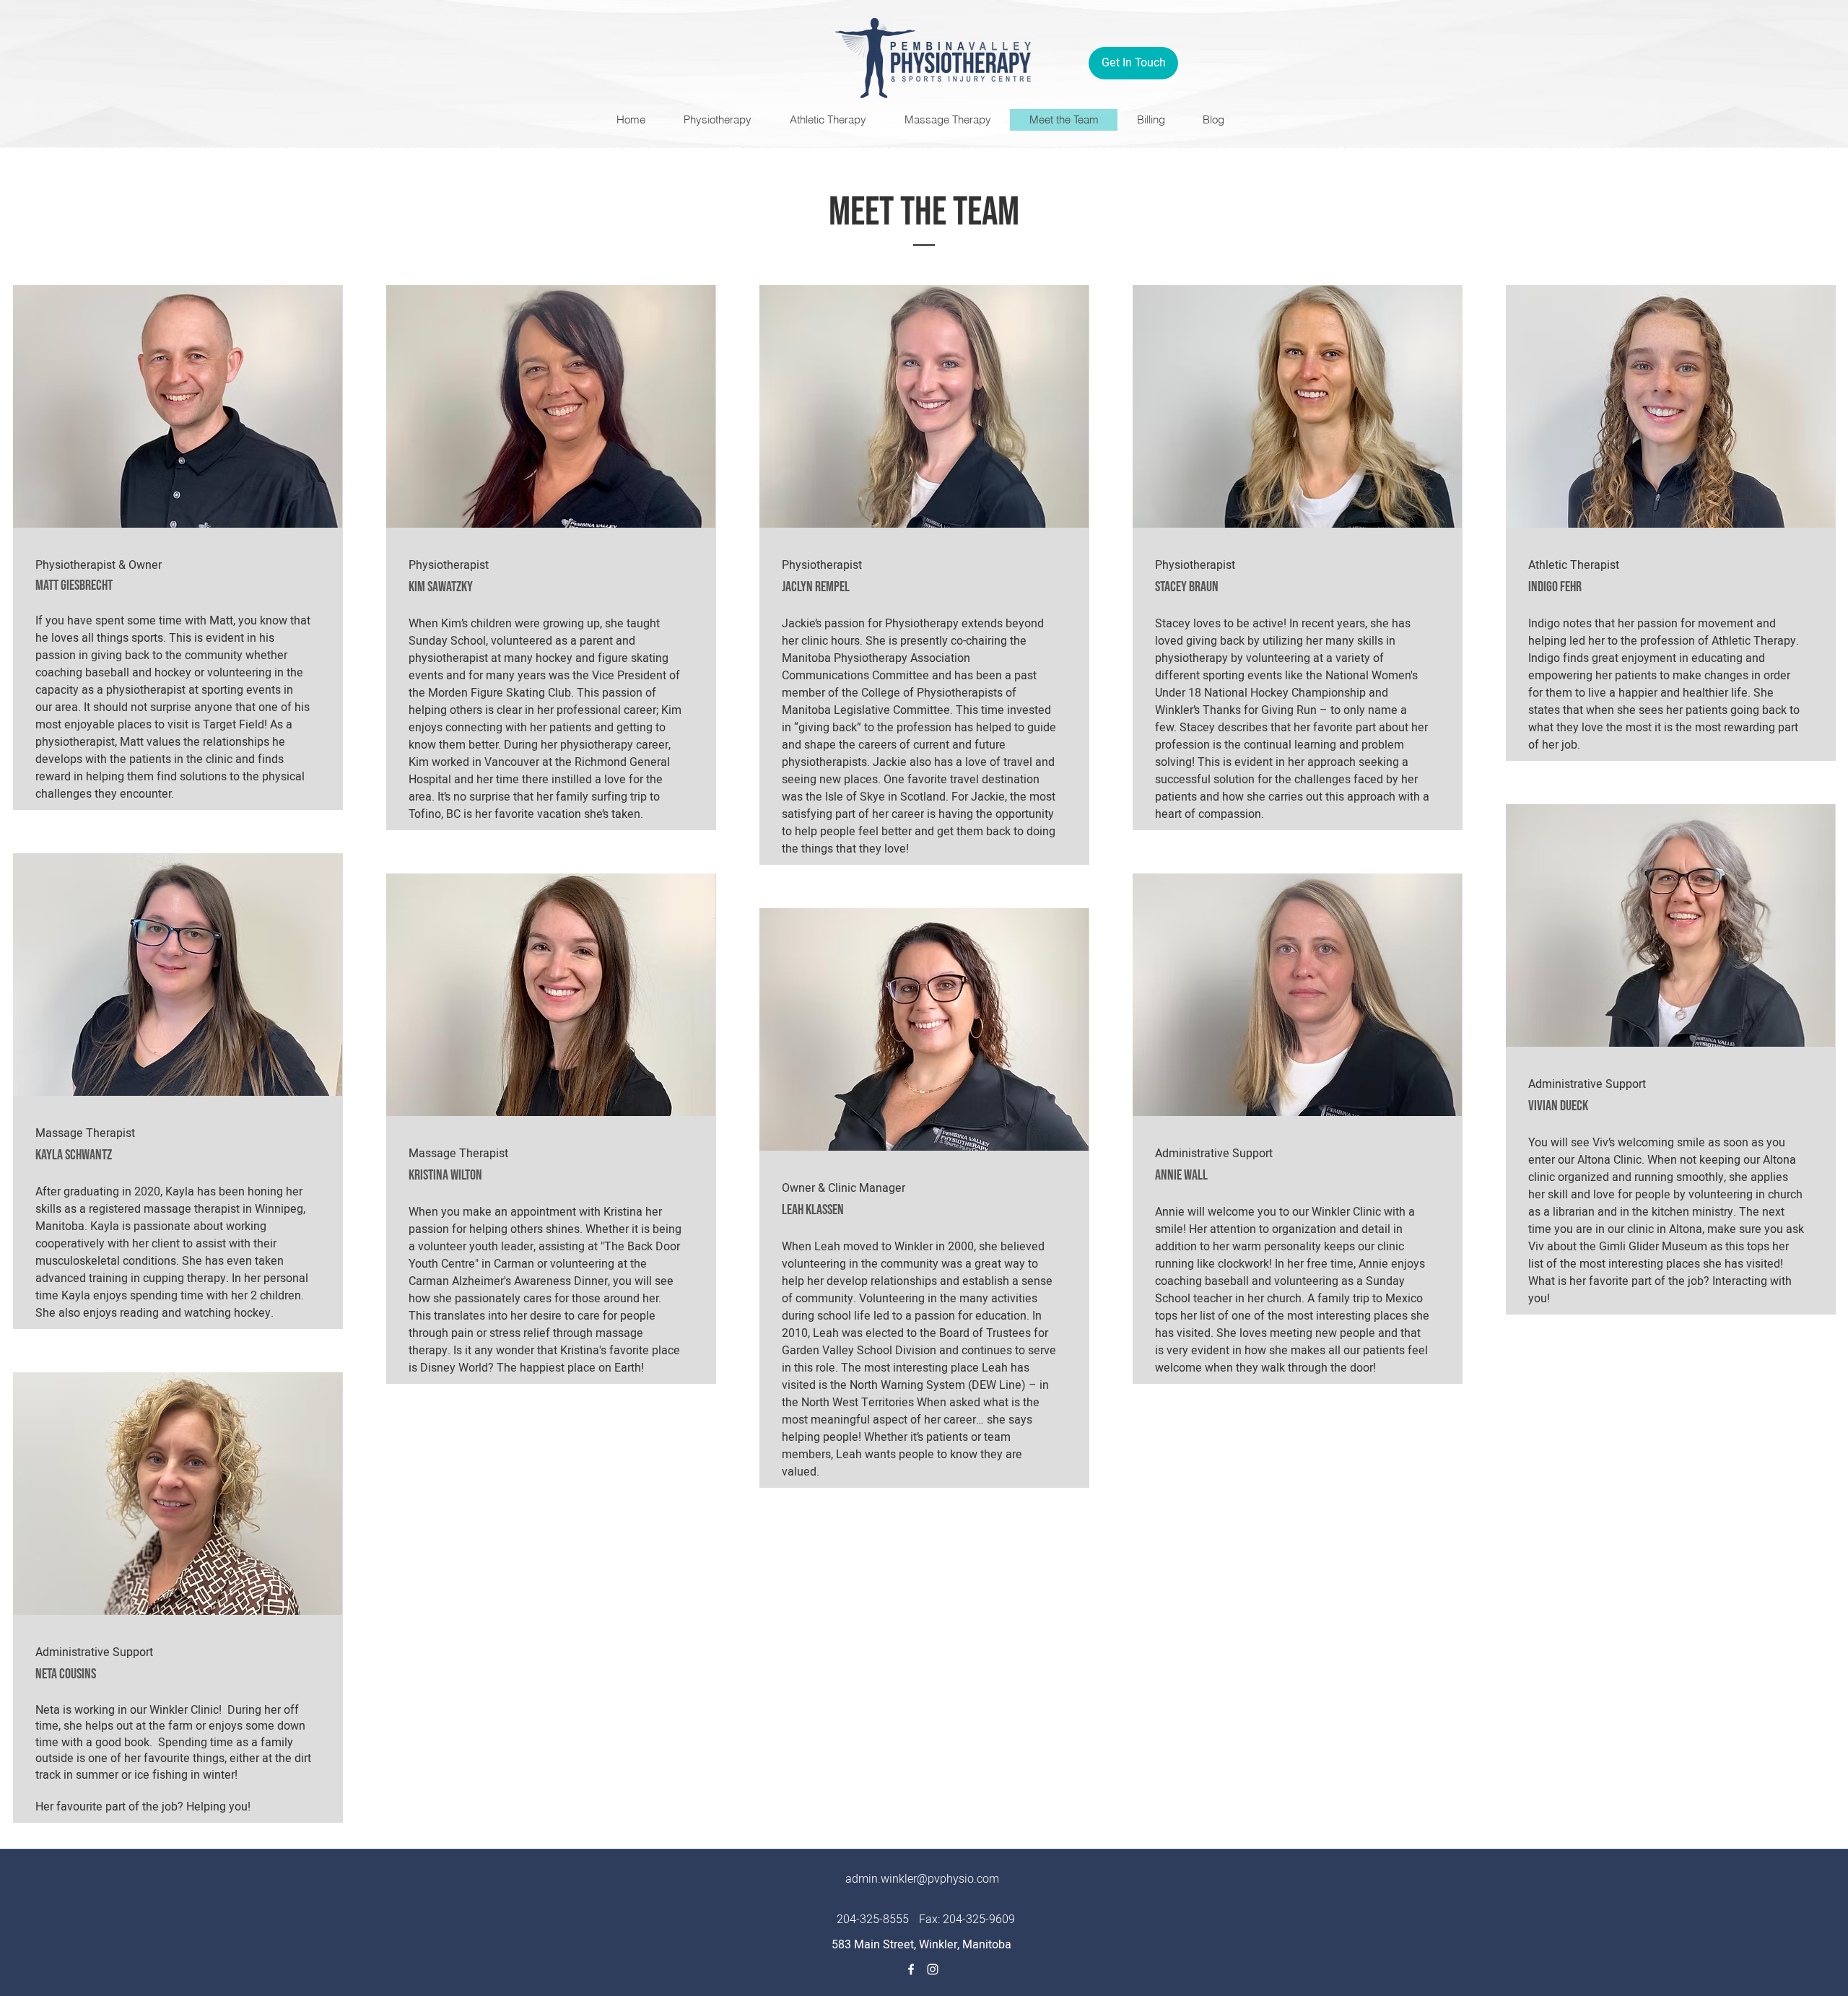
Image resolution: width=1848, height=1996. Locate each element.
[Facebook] (911, 1969)
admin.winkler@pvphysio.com (922, 1879)
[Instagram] (933, 1969)
